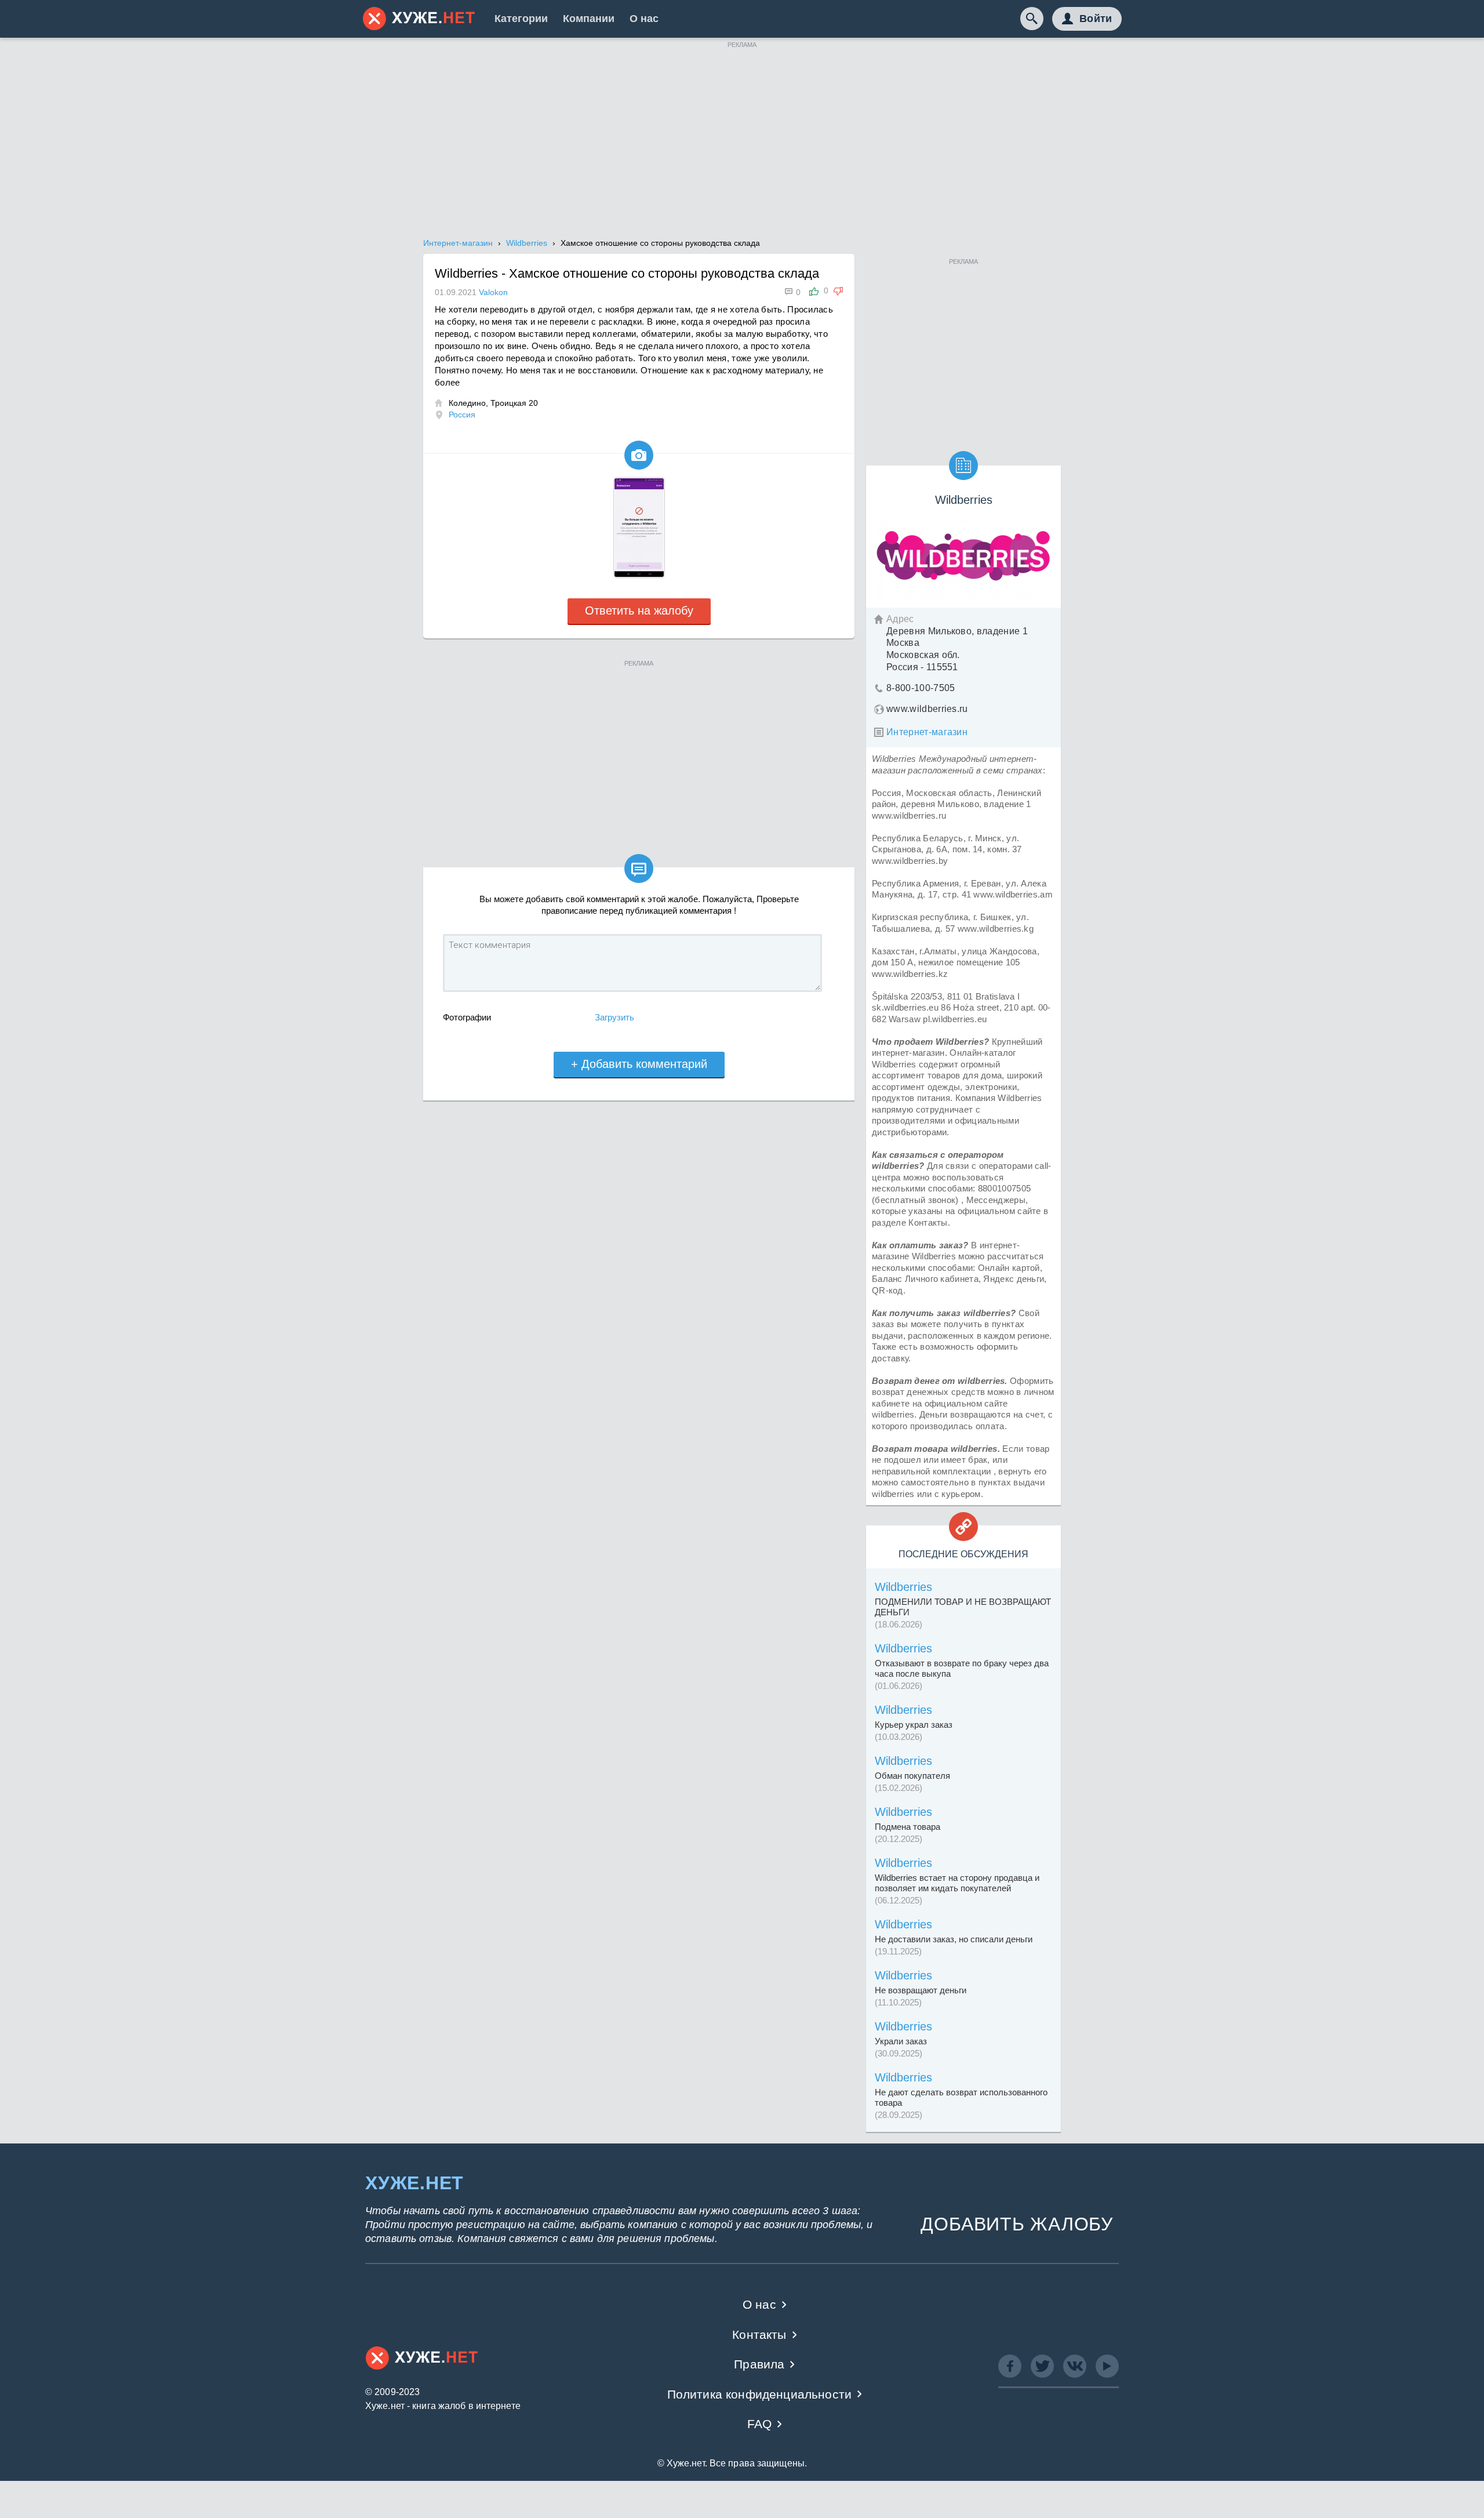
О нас (644, 19)
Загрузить (614, 1017)
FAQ (760, 2424)
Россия (462, 415)
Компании (589, 19)
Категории (521, 19)
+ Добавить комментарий (639, 1064)
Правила (759, 2364)
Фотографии (467, 1017)
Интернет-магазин (927, 732)
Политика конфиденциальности (760, 2394)
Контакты (759, 2334)
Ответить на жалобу (639, 611)
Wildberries (903, 1587)
